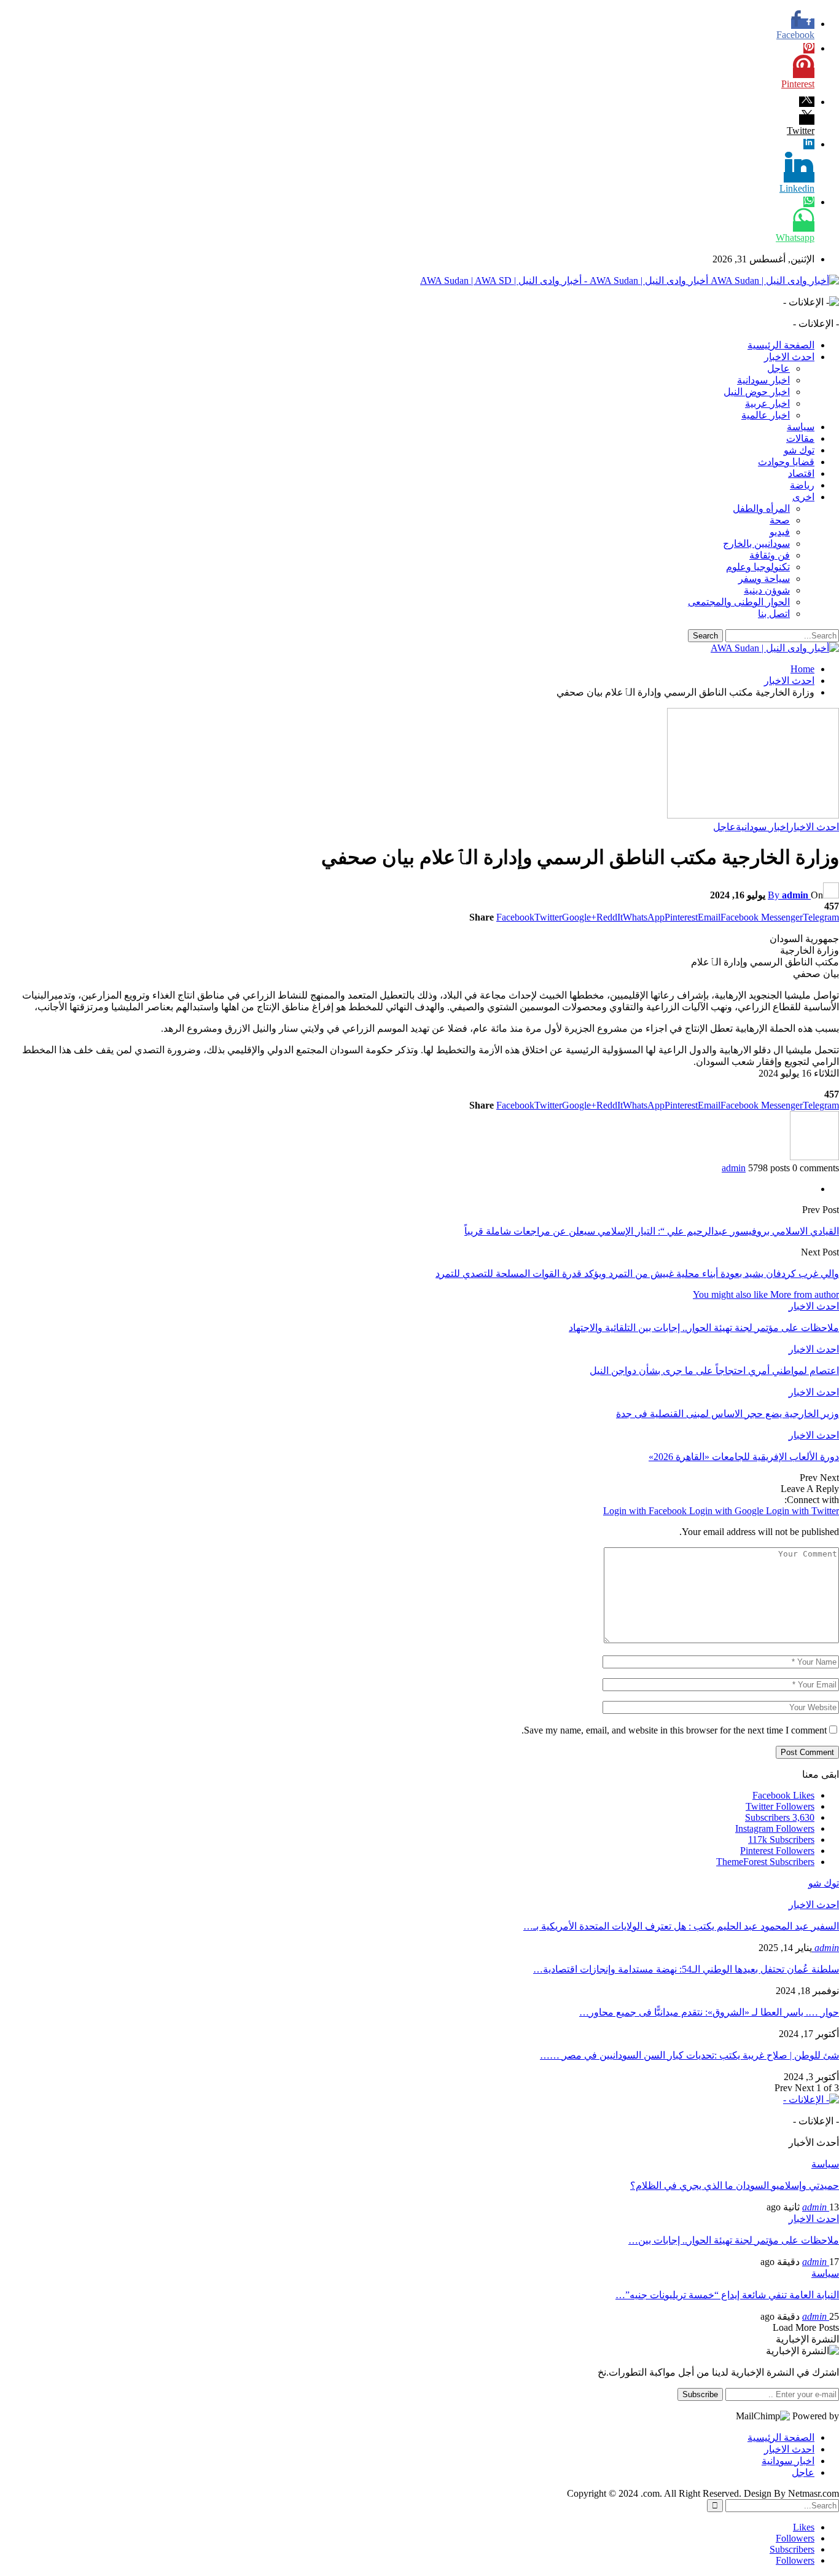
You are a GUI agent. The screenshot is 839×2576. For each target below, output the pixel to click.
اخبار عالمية (766, 415)
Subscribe (700, 2394)
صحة (780, 520)
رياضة (802, 485)
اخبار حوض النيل (757, 392)
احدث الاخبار (789, 357)
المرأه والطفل (761, 509)
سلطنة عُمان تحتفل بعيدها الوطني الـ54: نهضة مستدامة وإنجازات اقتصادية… (686, 1969)
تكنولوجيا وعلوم (758, 567)
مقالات (800, 438)
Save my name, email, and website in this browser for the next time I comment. (674, 1730)
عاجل (779, 368)
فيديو (780, 532)
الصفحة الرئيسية (781, 345)
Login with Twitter (802, 1511)
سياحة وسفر (764, 579)
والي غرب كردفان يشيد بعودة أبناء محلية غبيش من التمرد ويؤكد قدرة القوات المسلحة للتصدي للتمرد (637, 1274)
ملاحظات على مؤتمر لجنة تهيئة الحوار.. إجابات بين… (734, 2240)
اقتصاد (801, 473)
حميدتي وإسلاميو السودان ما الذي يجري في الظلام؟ (735, 2185)
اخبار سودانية (763, 380)
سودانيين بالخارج (756, 544)
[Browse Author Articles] (814, 1157)
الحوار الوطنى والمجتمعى (739, 602)
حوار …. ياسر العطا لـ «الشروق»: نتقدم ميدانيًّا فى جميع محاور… (709, 2012)
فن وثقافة (770, 555)
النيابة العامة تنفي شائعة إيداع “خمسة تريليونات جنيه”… (727, 2295)
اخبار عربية (767, 403)
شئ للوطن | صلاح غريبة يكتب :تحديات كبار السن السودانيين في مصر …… (689, 2055)
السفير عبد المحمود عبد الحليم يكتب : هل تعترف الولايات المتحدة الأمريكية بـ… (681, 1926)
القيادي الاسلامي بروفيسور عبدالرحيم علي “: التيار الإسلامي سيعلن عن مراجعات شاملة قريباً (652, 1231)
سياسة (801, 427)
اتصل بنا (774, 614)
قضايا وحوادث (786, 462)
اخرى (803, 497)
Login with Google (728, 1511)
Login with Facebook (646, 1511)
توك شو (799, 450)
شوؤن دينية (767, 590)
